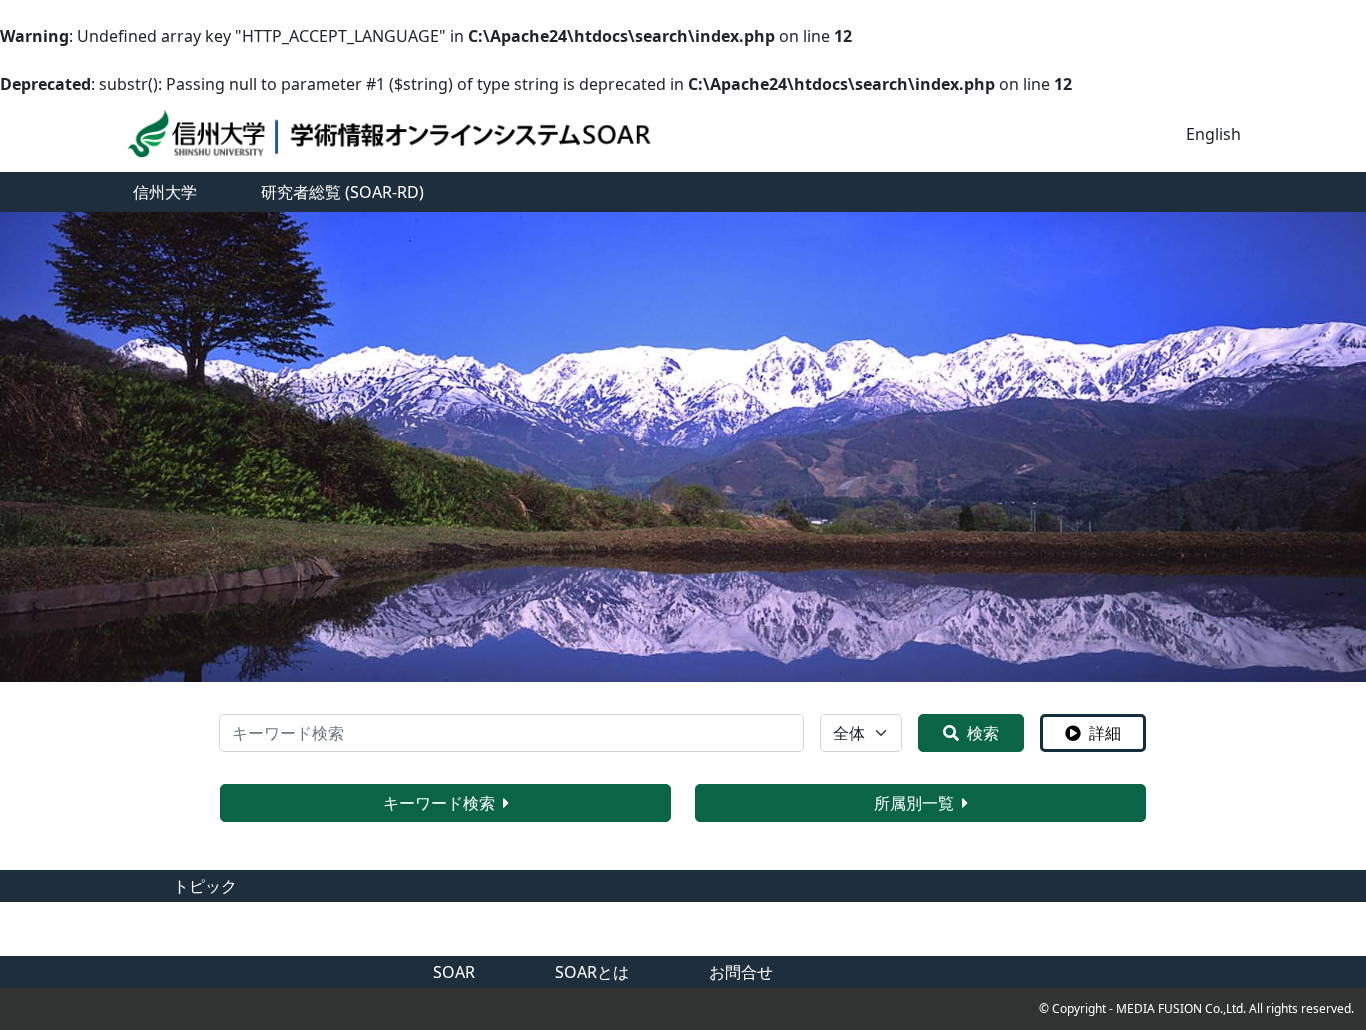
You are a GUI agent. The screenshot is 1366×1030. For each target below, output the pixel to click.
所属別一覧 (914, 803)
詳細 (1105, 733)
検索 (983, 733)
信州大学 (165, 192)
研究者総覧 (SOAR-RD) (342, 192)
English (1213, 134)
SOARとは (592, 972)
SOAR (454, 972)
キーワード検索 (439, 803)
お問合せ (741, 972)
